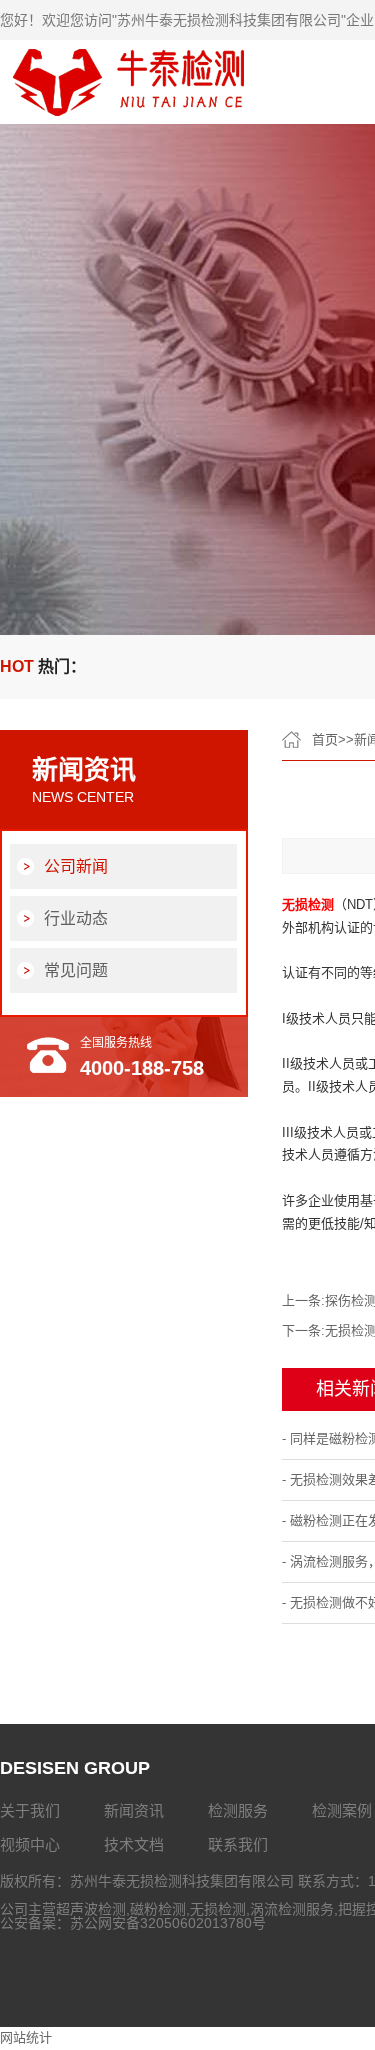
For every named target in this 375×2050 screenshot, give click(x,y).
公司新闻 (76, 866)
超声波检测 (91, 1909)
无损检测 (218, 1909)
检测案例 (342, 1810)
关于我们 (30, 1810)
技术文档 (134, 1844)
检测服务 (238, 1810)
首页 (325, 739)
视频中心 (30, 1844)
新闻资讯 (134, 1810)
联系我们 (238, 1844)
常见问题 (76, 970)
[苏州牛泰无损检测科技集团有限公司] (132, 118)
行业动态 (76, 918)
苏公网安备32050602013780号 (168, 1923)
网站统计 (26, 2037)
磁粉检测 (158, 1909)
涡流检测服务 (292, 1909)
